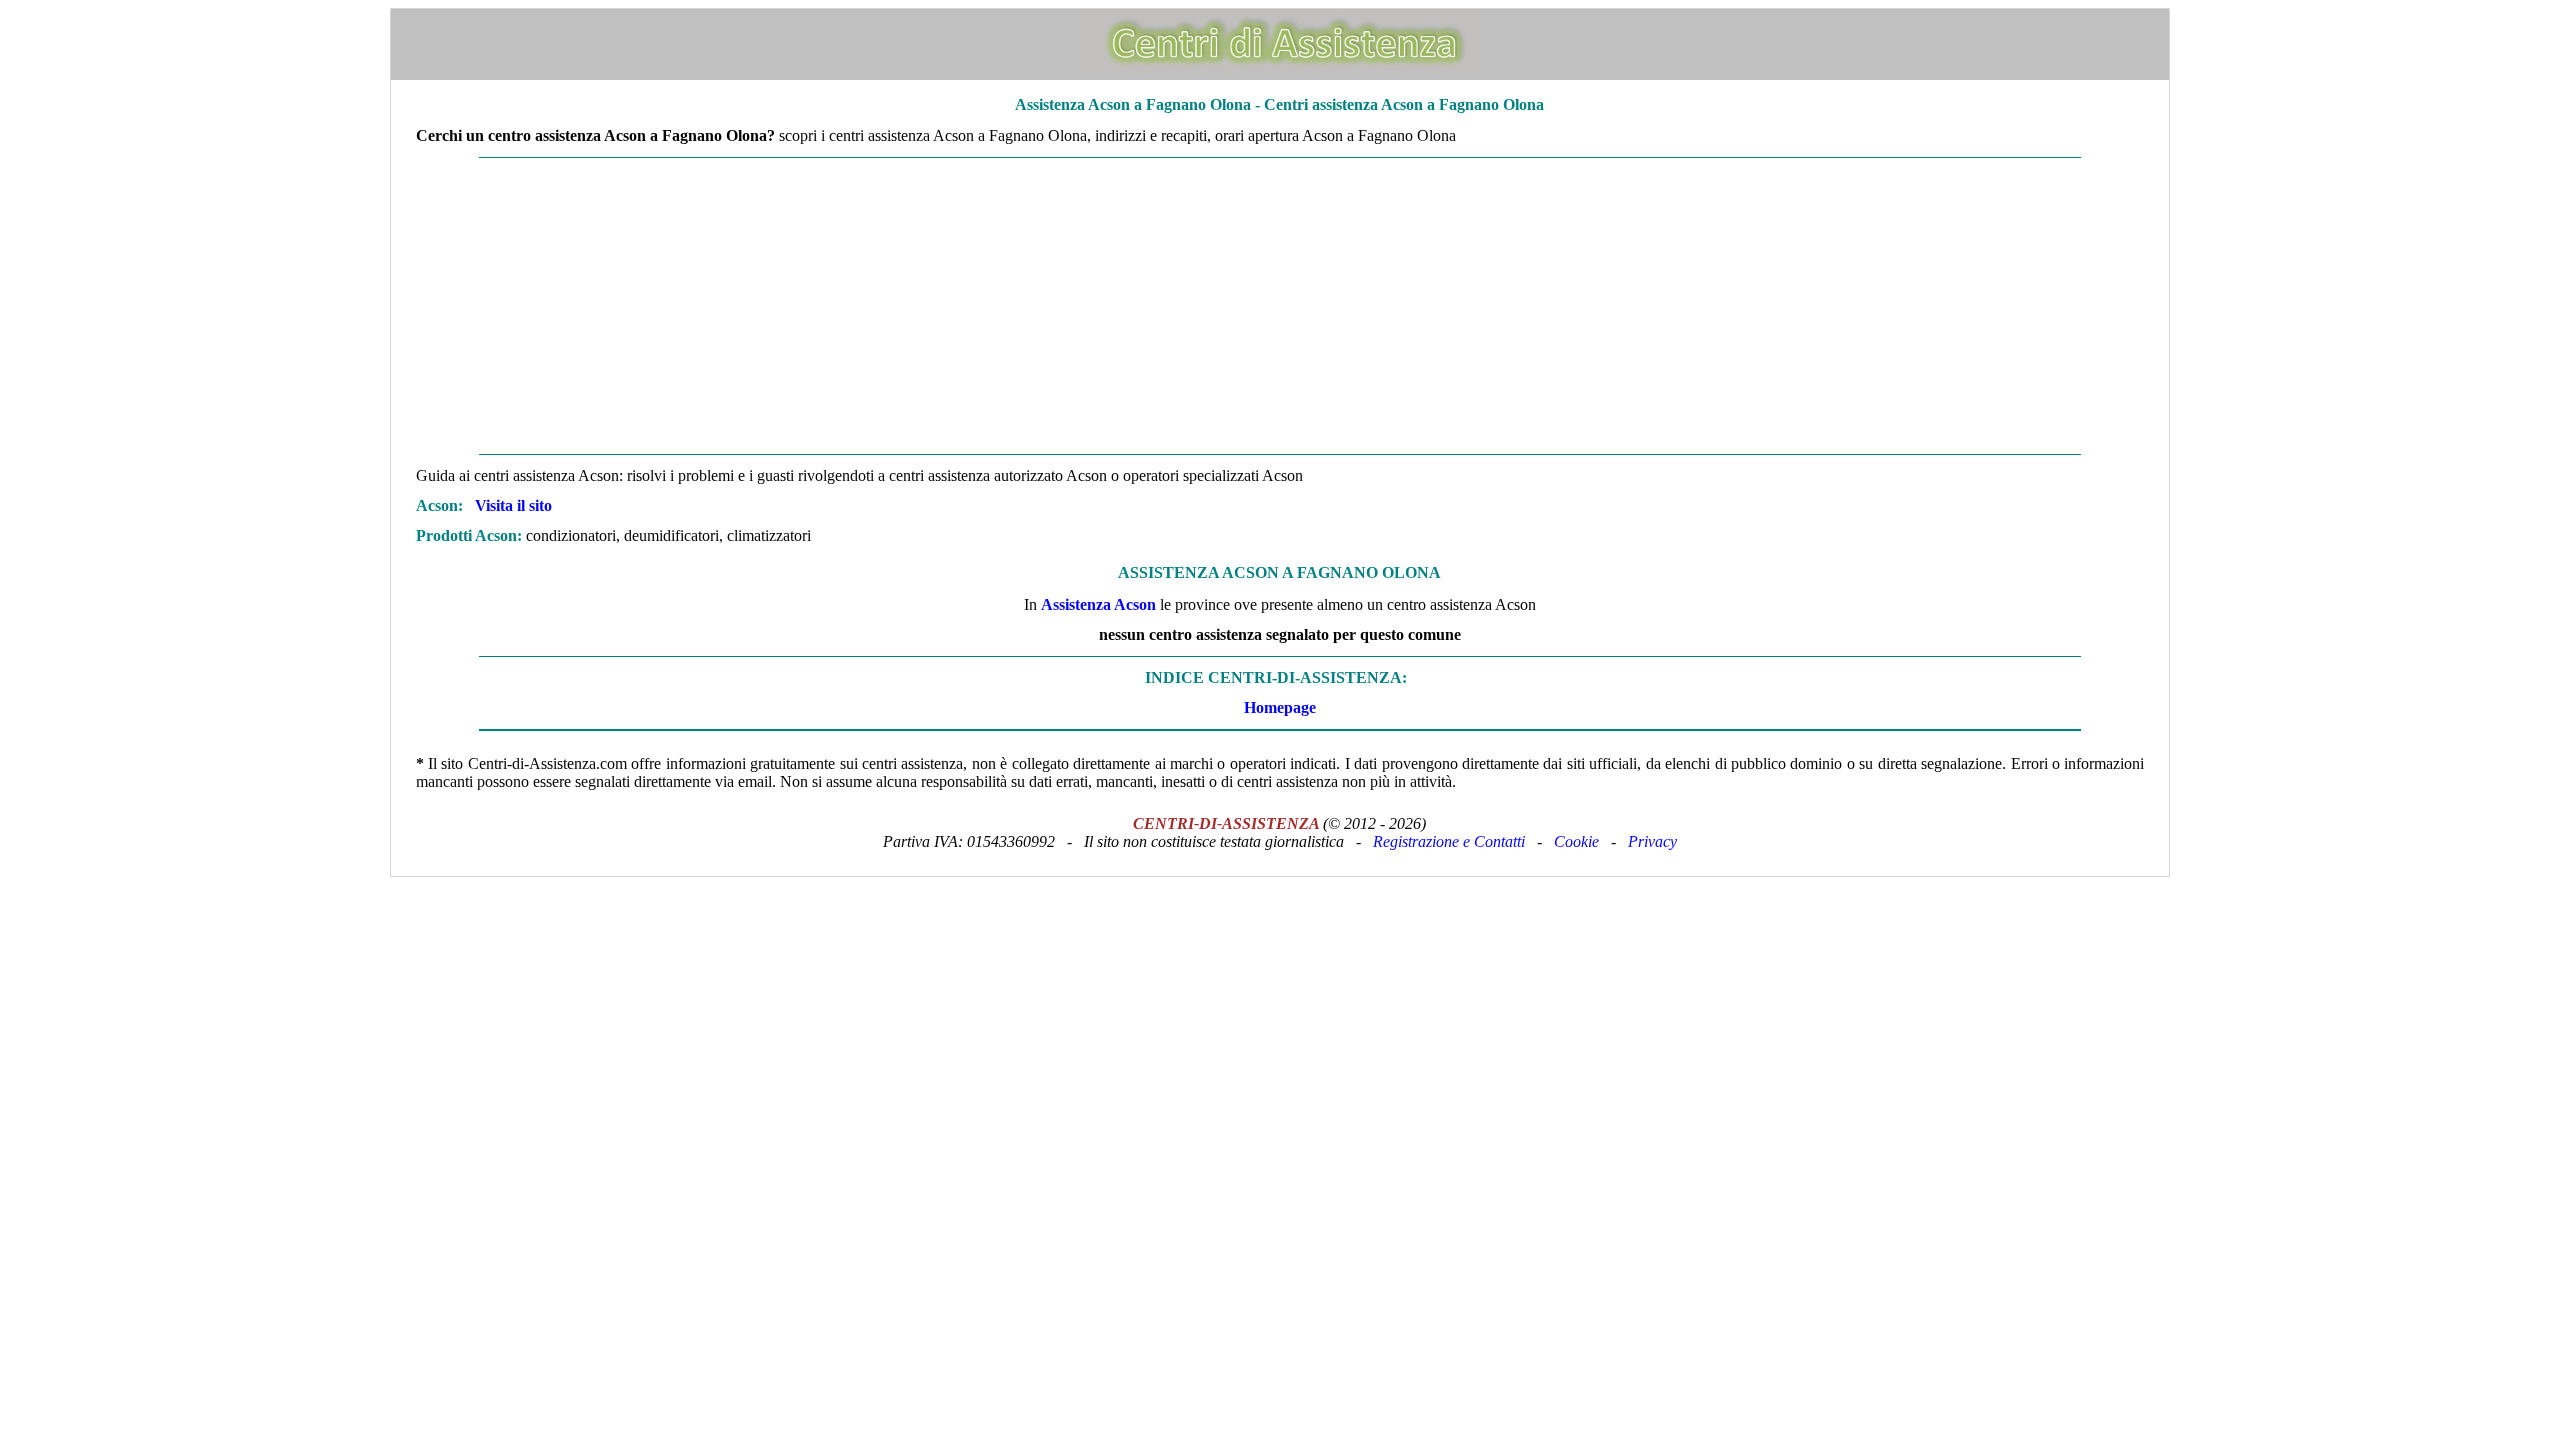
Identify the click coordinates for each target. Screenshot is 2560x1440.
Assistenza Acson (1098, 604)
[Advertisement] (1280, 306)
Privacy (1652, 841)
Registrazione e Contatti (1449, 841)
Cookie (1576, 841)
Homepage (1280, 707)
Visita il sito (513, 505)
